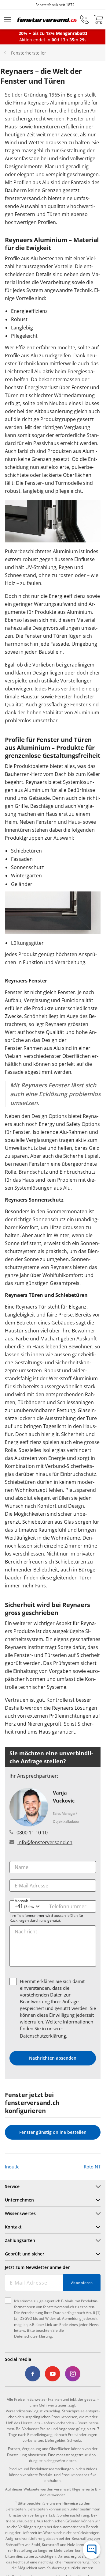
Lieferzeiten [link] (16, 2509)
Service (12, 2186)
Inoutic (12, 2167)
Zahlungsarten (20, 2240)
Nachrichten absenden (53, 2058)
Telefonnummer (68, 1906)
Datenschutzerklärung (43, 2036)
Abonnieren (82, 2283)
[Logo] (47, 20)
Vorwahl (22, 1901)
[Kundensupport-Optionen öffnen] (92, 2550)
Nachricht (26, 1932)
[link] (33, 2374)
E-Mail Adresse (31, 1886)
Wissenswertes (20, 2213)
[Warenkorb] (98, 20)
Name (22, 1867)
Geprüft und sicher (25, 2254)
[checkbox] (13, 1981)
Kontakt (13, 2227)
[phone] (84, 20)
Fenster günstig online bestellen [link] (53, 2132)
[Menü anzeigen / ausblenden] (7, 20)
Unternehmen (19, 2200)
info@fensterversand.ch (45, 1842)
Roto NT (92, 2167)
